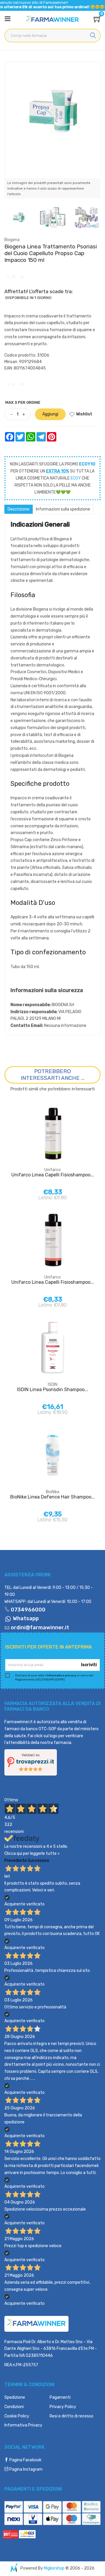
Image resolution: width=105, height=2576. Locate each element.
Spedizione (15, 2397)
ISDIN (53, 1385)
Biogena (12, 240)
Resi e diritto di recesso (71, 2416)
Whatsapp (25, 1618)
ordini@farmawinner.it (40, 1628)
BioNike (53, 1492)
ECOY (76, 478)
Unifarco (52, 1170)
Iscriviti (89, 1665)
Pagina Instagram (26, 2469)
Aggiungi (50, 414)
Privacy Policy (63, 2407)
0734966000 (28, 1610)
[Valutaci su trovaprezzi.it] (31, 1762)
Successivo (38, 1861)
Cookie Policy (17, 2416)
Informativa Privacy (23, 2425)
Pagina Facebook (25, 2460)
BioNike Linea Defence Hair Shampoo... (52, 1497)
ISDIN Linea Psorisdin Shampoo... (52, 1390)
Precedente (16, 1861)
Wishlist (84, 414)
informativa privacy (62, 1675)
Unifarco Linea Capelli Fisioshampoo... (53, 1175)
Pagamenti (60, 2397)
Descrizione (19, 509)
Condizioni (14, 2407)
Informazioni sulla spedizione (63, 509)
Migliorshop (54, 2568)
